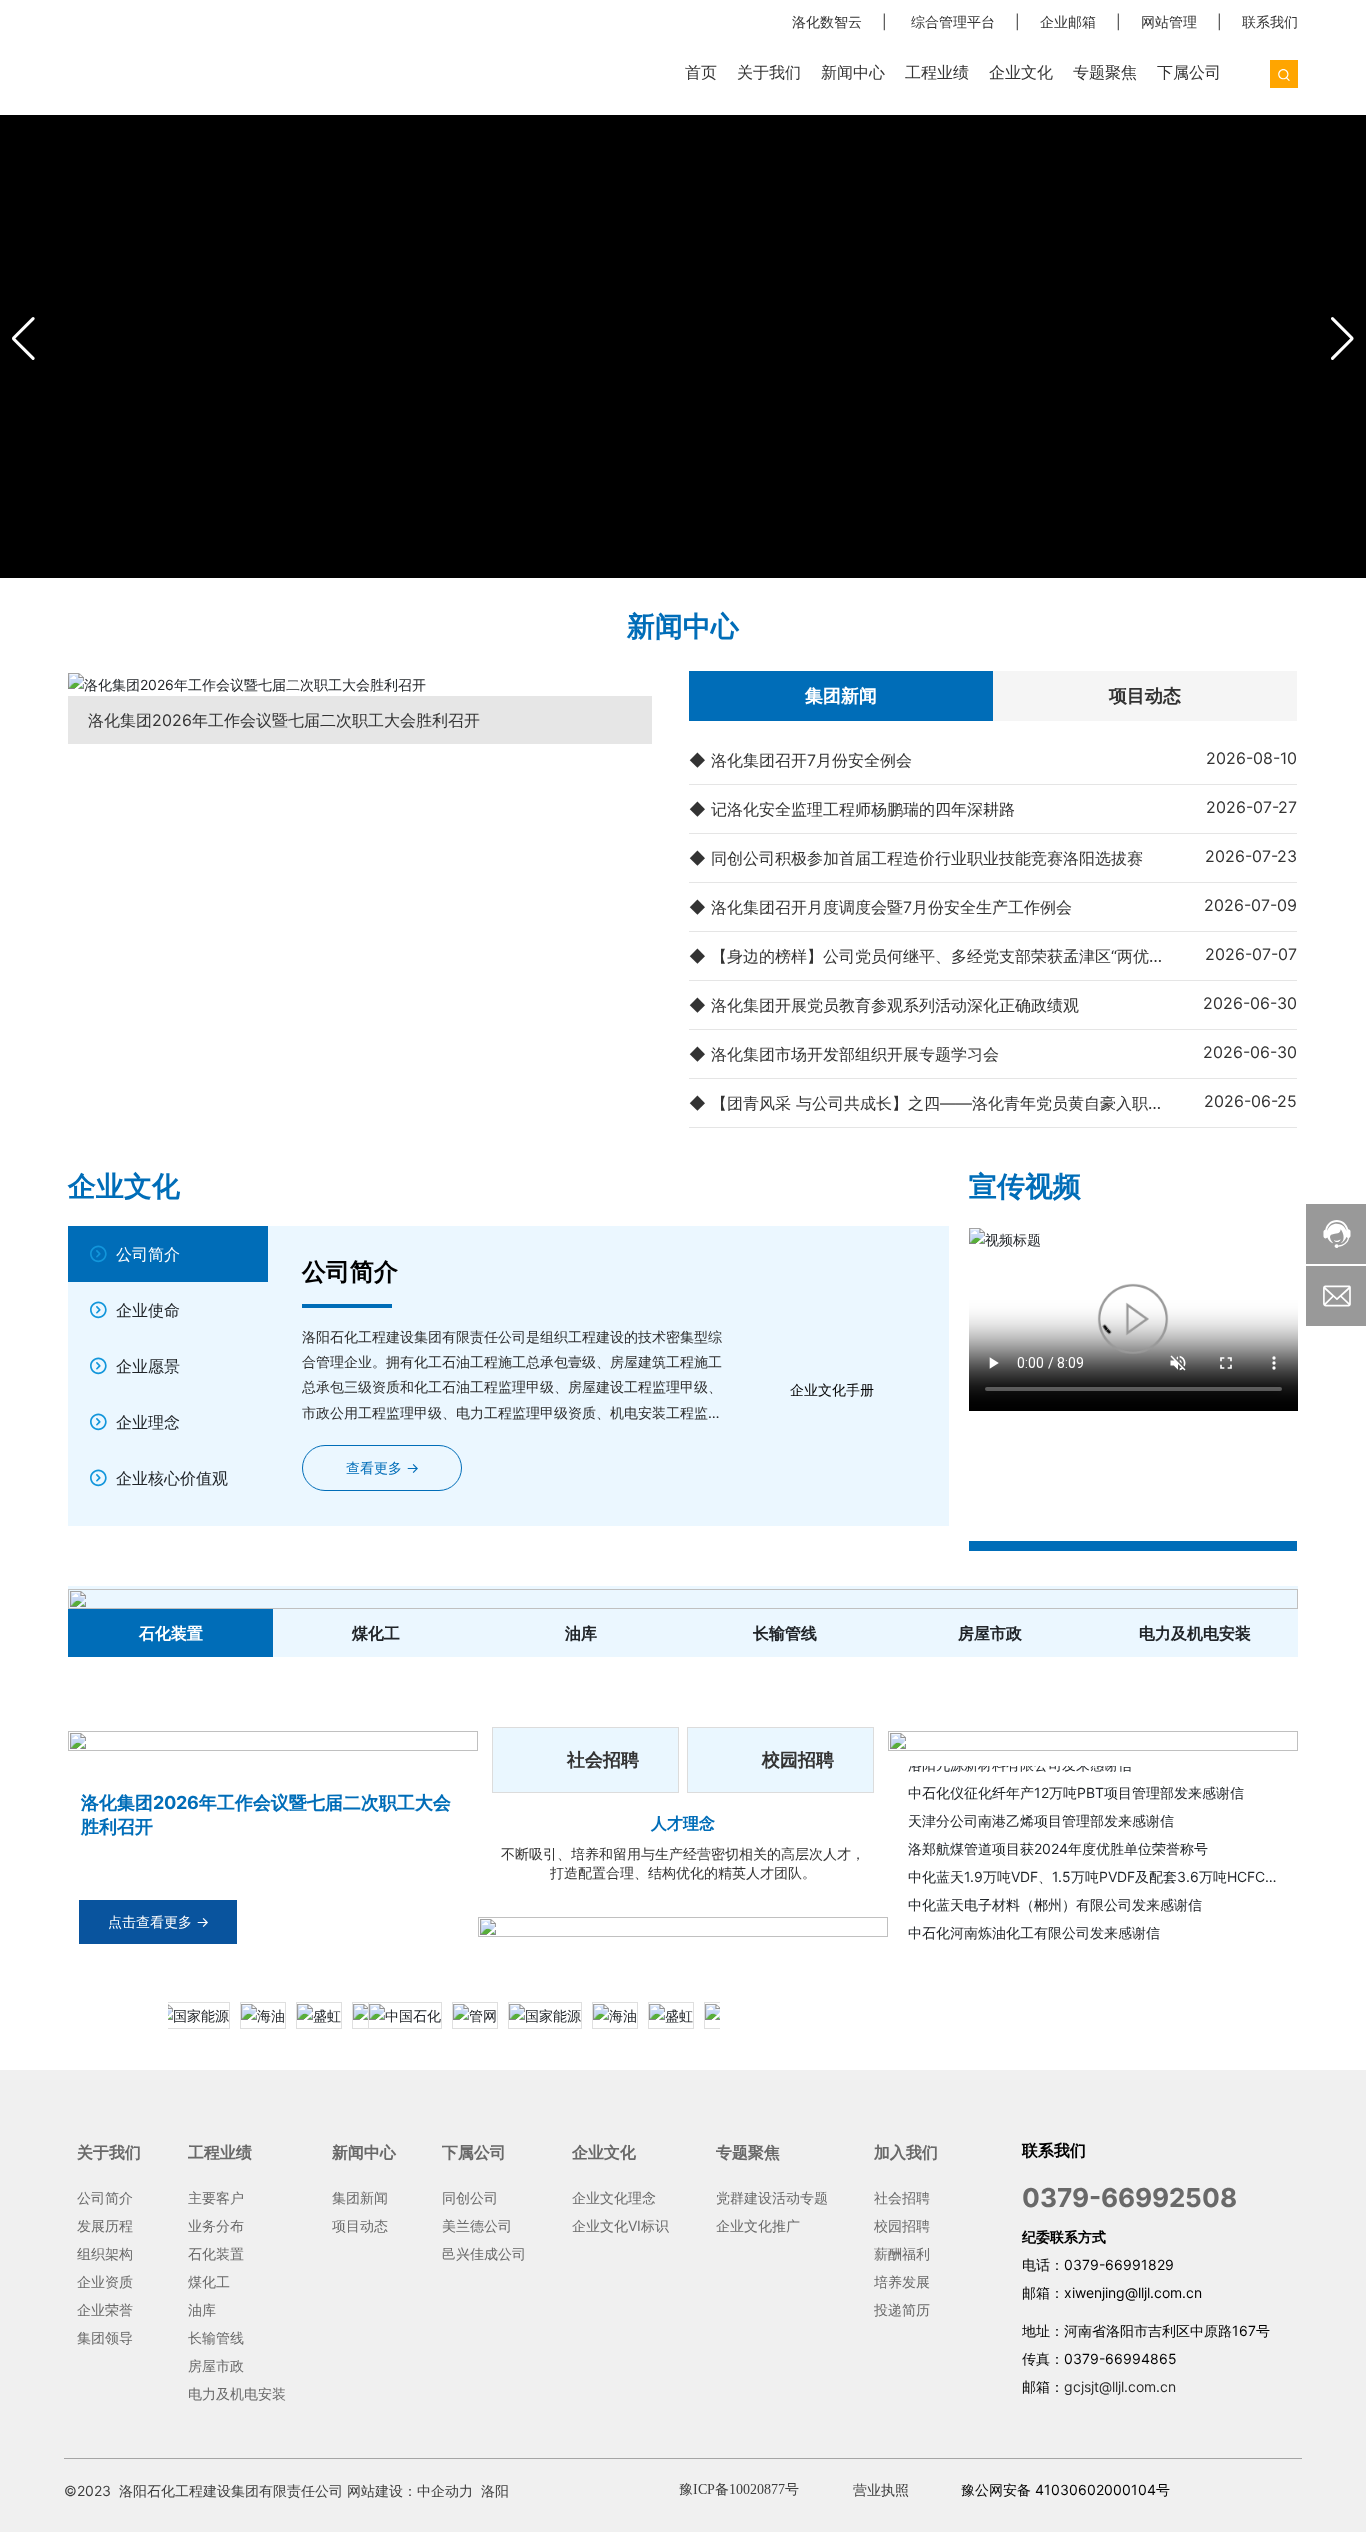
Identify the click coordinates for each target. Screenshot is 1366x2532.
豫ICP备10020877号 (739, 2489)
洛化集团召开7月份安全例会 (811, 760)
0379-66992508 (1129, 2197)
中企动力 (445, 2490)
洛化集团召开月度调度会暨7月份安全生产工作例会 (891, 907)
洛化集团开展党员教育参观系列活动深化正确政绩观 (895, 1005)
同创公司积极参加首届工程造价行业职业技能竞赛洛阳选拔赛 (927, 858)
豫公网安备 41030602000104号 (1065, 2489)
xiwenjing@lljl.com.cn (1133, 2292)
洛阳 (495, 2490)
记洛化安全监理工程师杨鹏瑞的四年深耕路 (863, 809)
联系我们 (1270, 21)
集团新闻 (841, 695)
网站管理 (1169, 21)
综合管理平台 (953, 21)
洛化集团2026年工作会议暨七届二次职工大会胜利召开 (284, 720)
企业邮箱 (1068, 21)
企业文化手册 (832, 1389)
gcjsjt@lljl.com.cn (1120, 2386)
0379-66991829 (1119, 2264)
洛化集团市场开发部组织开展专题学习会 (855, 1054)
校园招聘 (798, 1759)
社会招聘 (603, 1759)
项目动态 (1145, 695)
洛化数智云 (827, 21)
